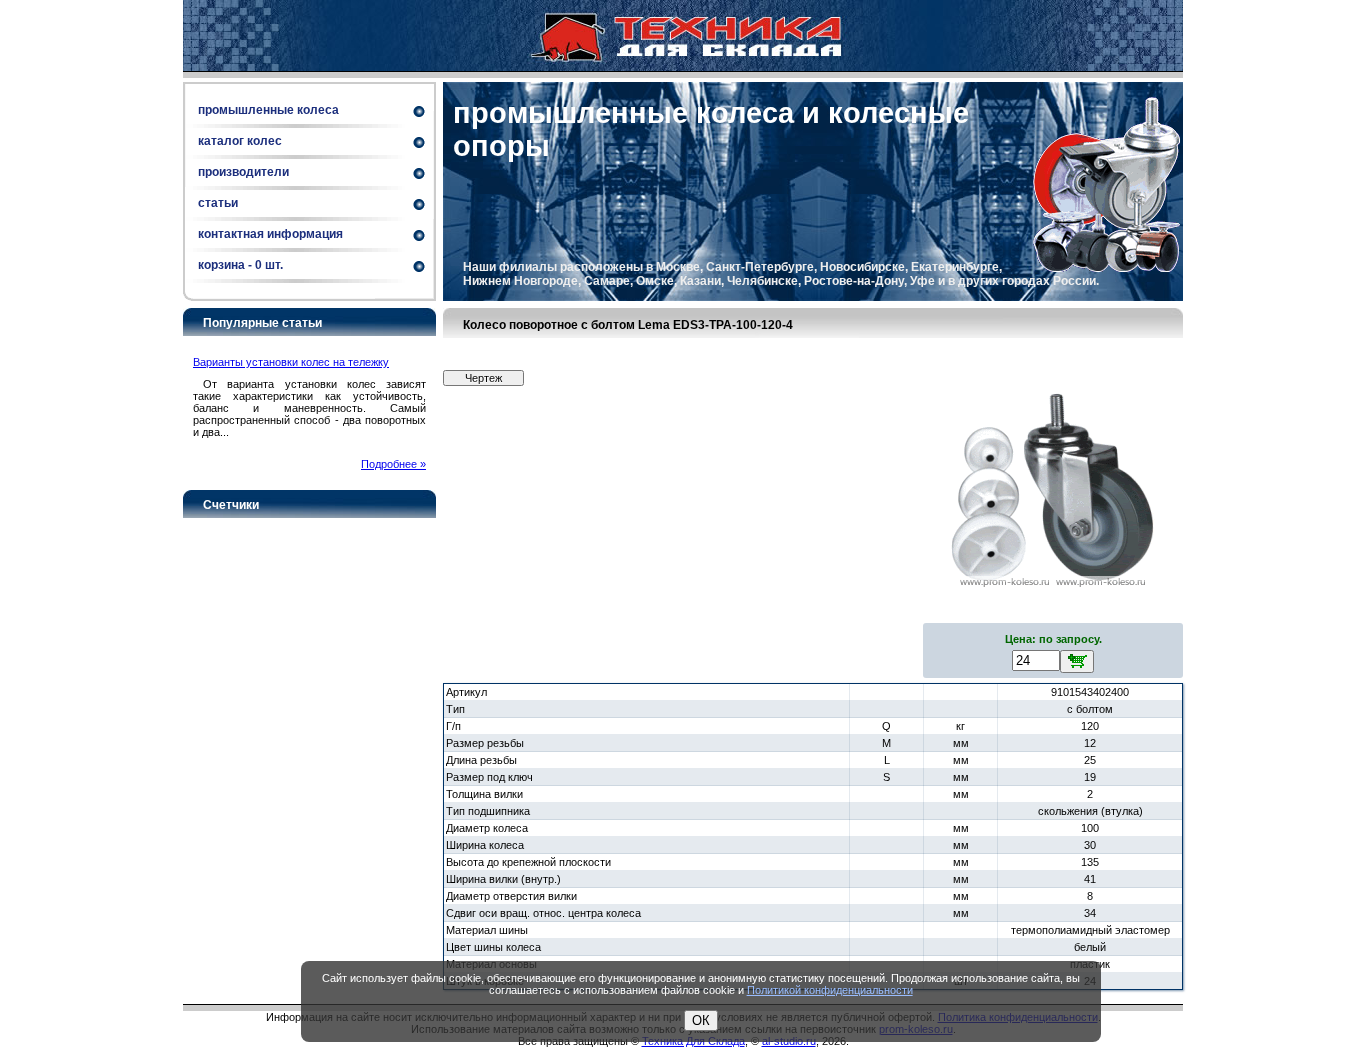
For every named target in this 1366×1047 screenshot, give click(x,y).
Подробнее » (393, 464)
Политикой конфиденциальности (830, 990)
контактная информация (270, 234)
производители (243, 172)
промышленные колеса (268, 110)
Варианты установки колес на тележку (291, 362)
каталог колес (240, 141)
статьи (218, 203)
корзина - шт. (240, 265)
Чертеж (483, 378)
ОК (701, 1020)
